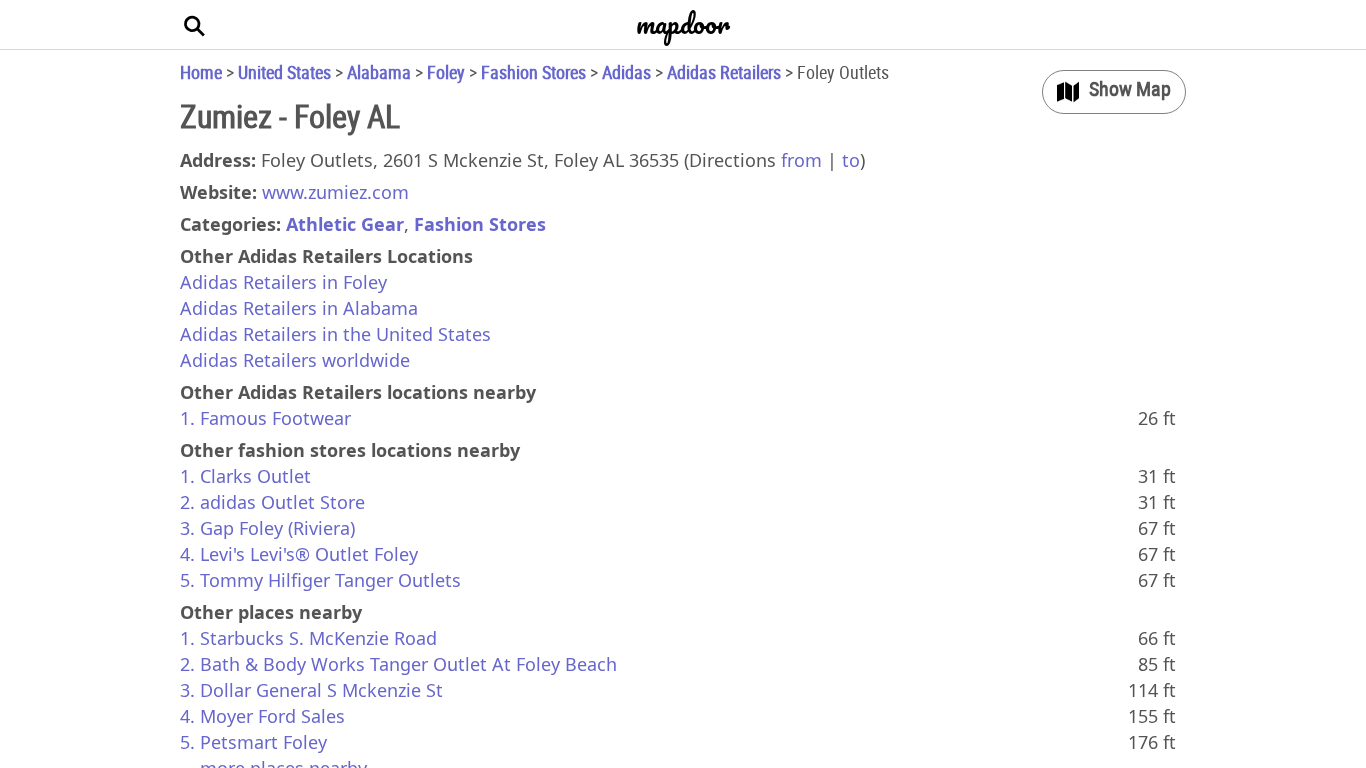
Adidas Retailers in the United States (335, 334)
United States (284, 72)
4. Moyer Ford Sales (262, 716)
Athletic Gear (345, 224)
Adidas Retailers (724, 72)
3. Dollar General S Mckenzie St (311, 690)
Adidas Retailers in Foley (283, 282)
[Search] (195, 25)
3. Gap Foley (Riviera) (267, 528)
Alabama (379, 72)
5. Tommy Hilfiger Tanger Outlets (320, 580)
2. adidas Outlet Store (272, 502)
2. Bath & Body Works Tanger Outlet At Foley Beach (398, 664)
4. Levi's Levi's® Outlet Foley (299, 554)
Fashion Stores (533, 72)
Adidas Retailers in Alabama (299, 308)
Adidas (626, 72)
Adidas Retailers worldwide (295, 360)
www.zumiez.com (335, 192)
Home (201, 72)
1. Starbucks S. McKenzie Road (308, 638)
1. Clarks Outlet (245, 476)
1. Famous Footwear (265, 418)
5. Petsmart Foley (253, 742)
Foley (446, 72)
